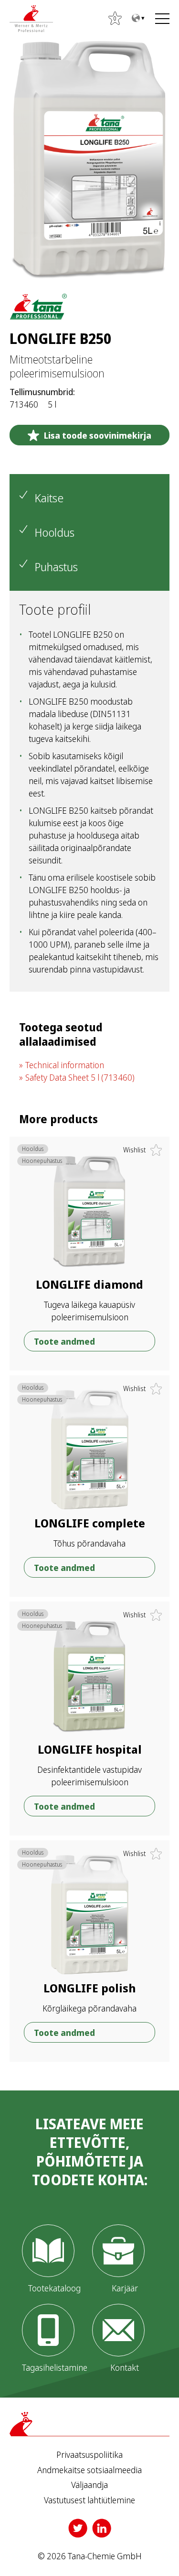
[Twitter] (78, 2528)
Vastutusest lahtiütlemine (89, 2500)
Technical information (65, 1065)
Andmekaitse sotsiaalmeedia (89, 2470)
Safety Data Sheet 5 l (80, 1077)
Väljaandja (89, 2485)
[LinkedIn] (102, 2528)
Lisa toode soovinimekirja (98, 435)
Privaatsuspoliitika (89, 2455)
